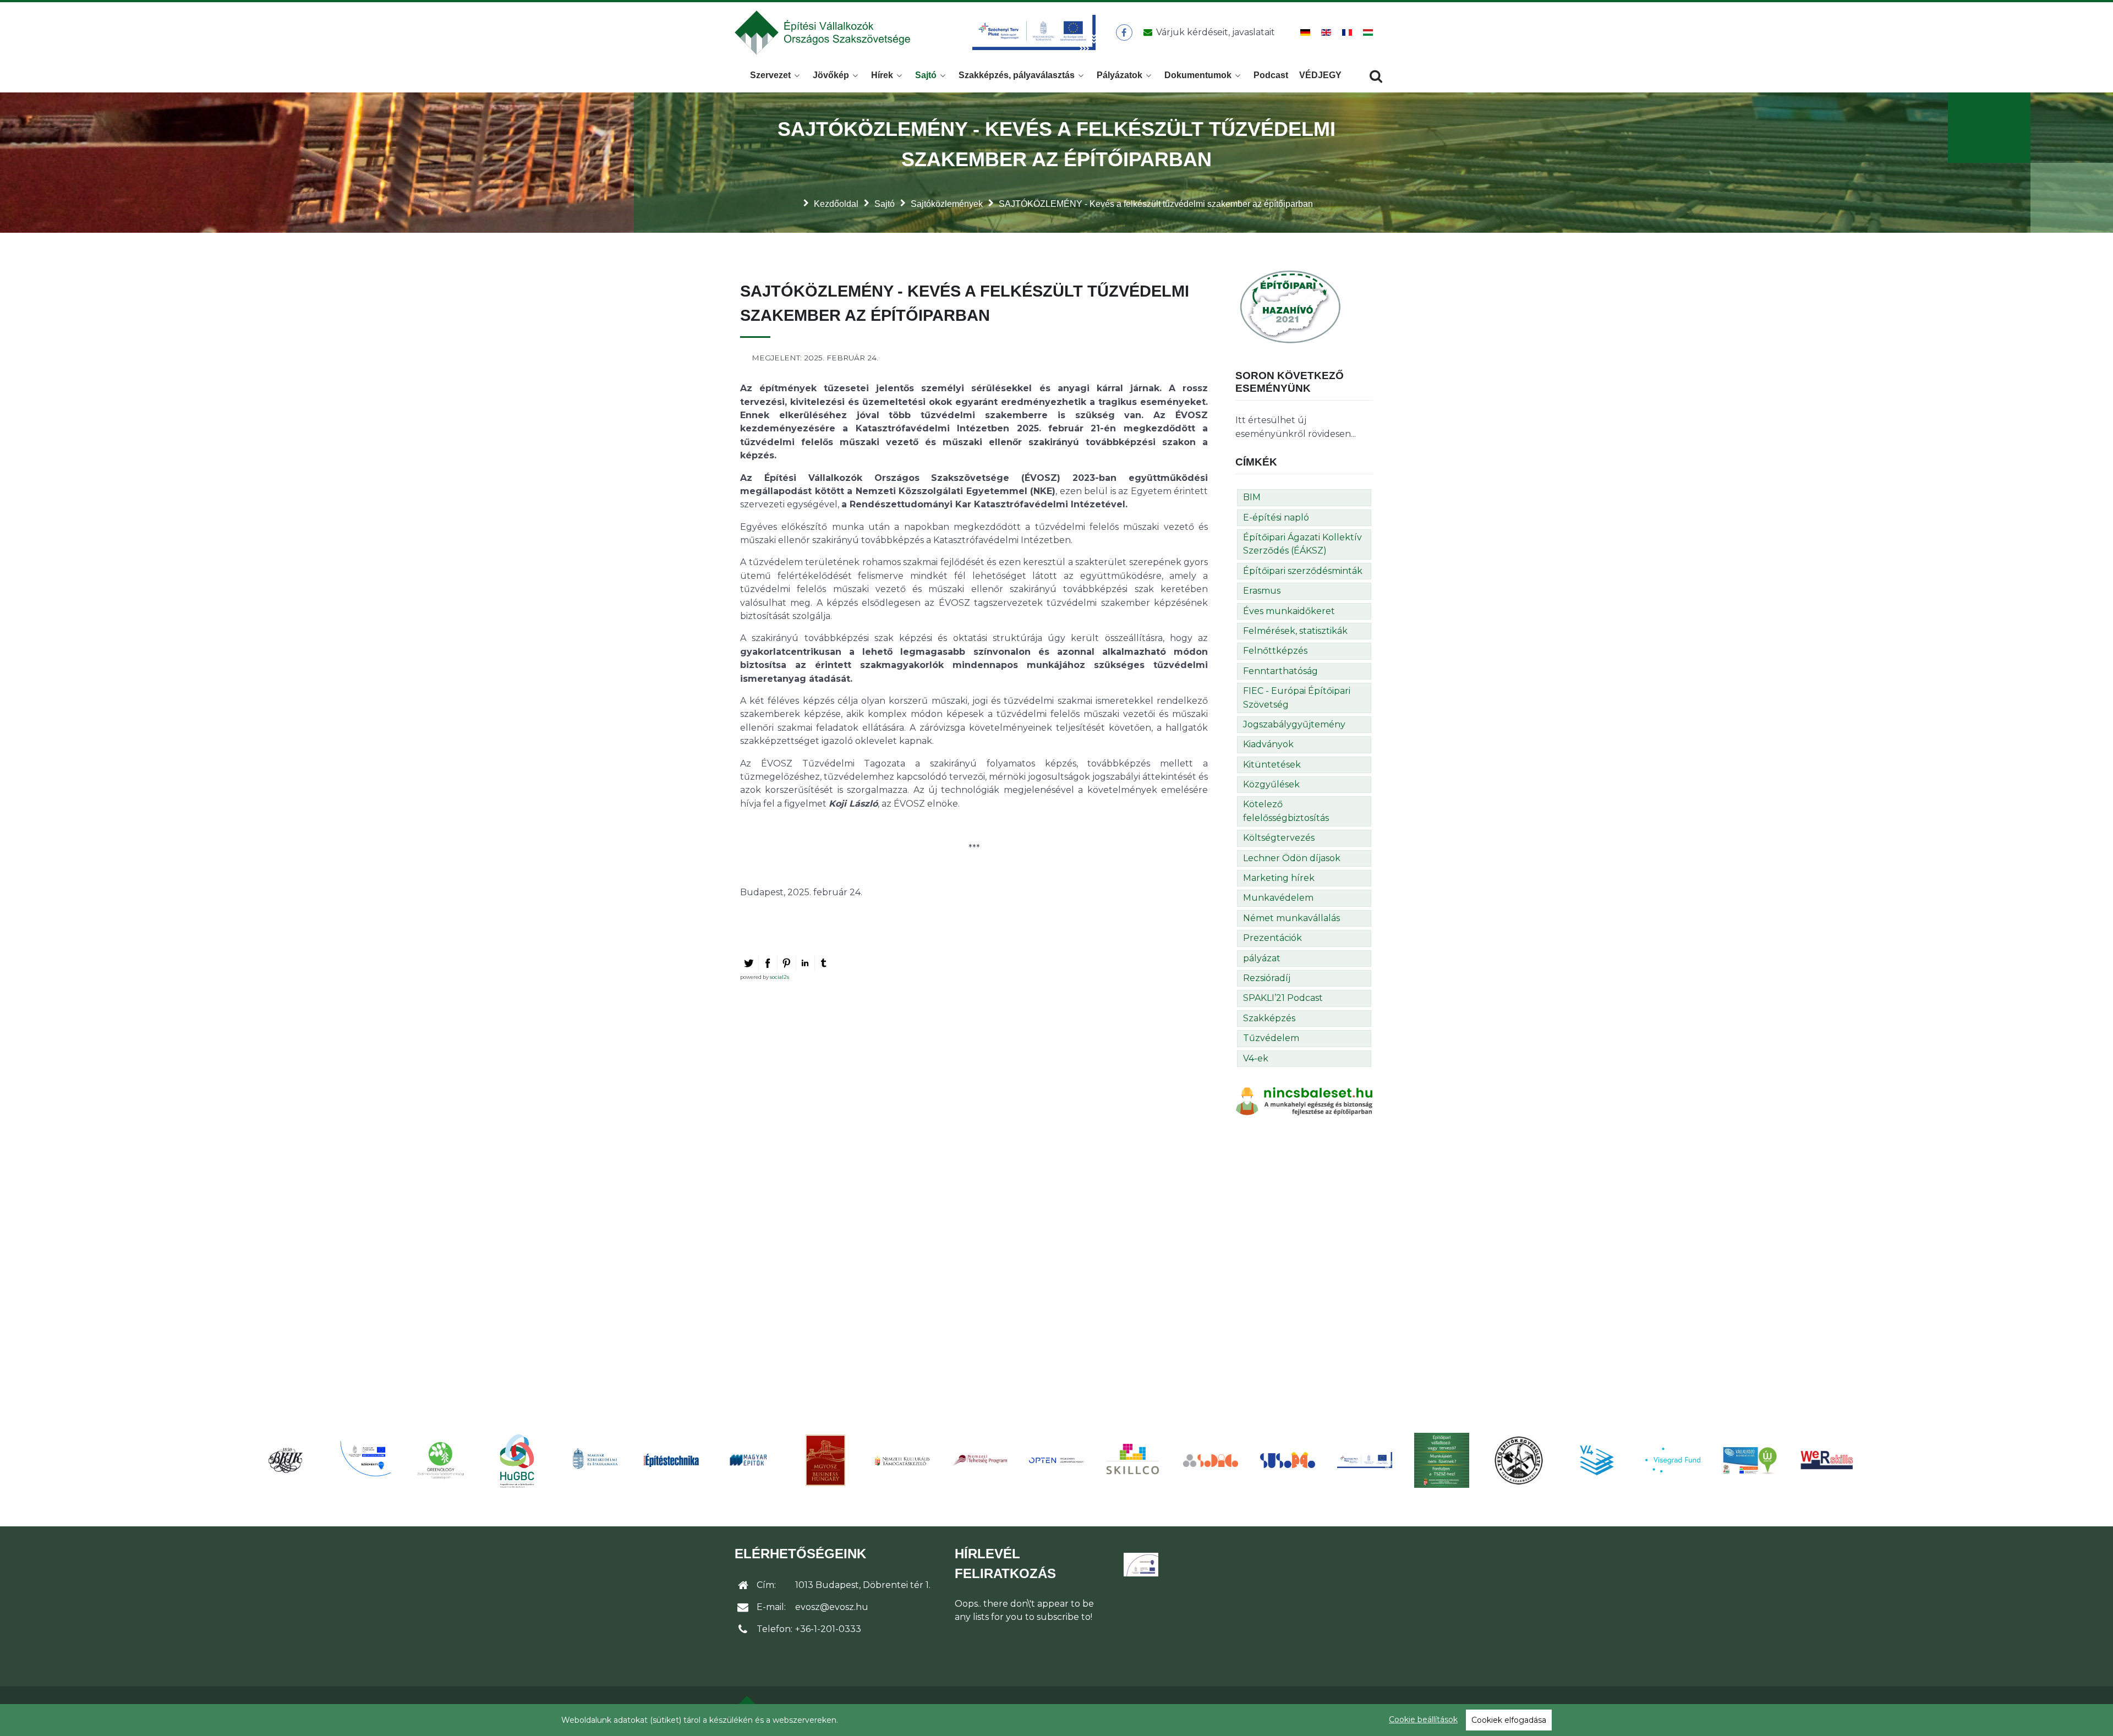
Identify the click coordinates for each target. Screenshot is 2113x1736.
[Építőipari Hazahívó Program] (1290, 306)
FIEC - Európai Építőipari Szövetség (1297, 697)
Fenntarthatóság (1280, 671)
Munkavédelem (1278, 898)
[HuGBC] (517, 1460)
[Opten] (1056, 1460)
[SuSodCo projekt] (1288, 1460)
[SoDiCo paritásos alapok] (1211, 1460)
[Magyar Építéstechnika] (671, 1460)
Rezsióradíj (1267, 978)
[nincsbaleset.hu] (1304, 1101)
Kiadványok (1268, 744)
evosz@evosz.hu (832, 1607)
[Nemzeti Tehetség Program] (979, 1460)
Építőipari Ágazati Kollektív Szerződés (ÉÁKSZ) (1302, 544)
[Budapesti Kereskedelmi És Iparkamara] (286, 1460)
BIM (1252, 497)
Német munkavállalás (1291, 918)
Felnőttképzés (1275, 651)
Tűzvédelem (1271, 1038)
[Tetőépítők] (1519, 1460)
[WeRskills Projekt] (1827, 1460)
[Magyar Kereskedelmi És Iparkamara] (594, 1460)
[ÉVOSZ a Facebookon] (1124, 32)
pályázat (1262, 958)
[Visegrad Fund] (1673, 1460)
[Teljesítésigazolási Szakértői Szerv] (1442, 1460)
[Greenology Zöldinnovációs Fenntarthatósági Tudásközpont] (440, 1460)
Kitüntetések (1272, 765)
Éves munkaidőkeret (1289, 611)
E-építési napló (1276, 517)
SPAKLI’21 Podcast (1283, 998)
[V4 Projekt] (1596, 1460)
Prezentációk (1272, 938)
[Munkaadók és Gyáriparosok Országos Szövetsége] (825, 1460)
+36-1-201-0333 (828, 1629)
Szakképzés (1269, 1018)
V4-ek (1256, 1058)
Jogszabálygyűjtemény (1294, 724)
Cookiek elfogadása (1509, 1720)
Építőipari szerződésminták (1303, 571)
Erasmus (1262, 591)
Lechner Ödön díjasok (1292, 858)
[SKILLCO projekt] (1134, 1460)
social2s (779, 977)
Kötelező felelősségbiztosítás (1286, 811)
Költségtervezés (1279, 838)
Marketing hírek (1279, 878)
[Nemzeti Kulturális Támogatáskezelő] (902, 1460)
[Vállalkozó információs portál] (1750, 1460)
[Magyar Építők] (748, 1460)
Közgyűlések (1271, 784)
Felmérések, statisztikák (1295, 631)
